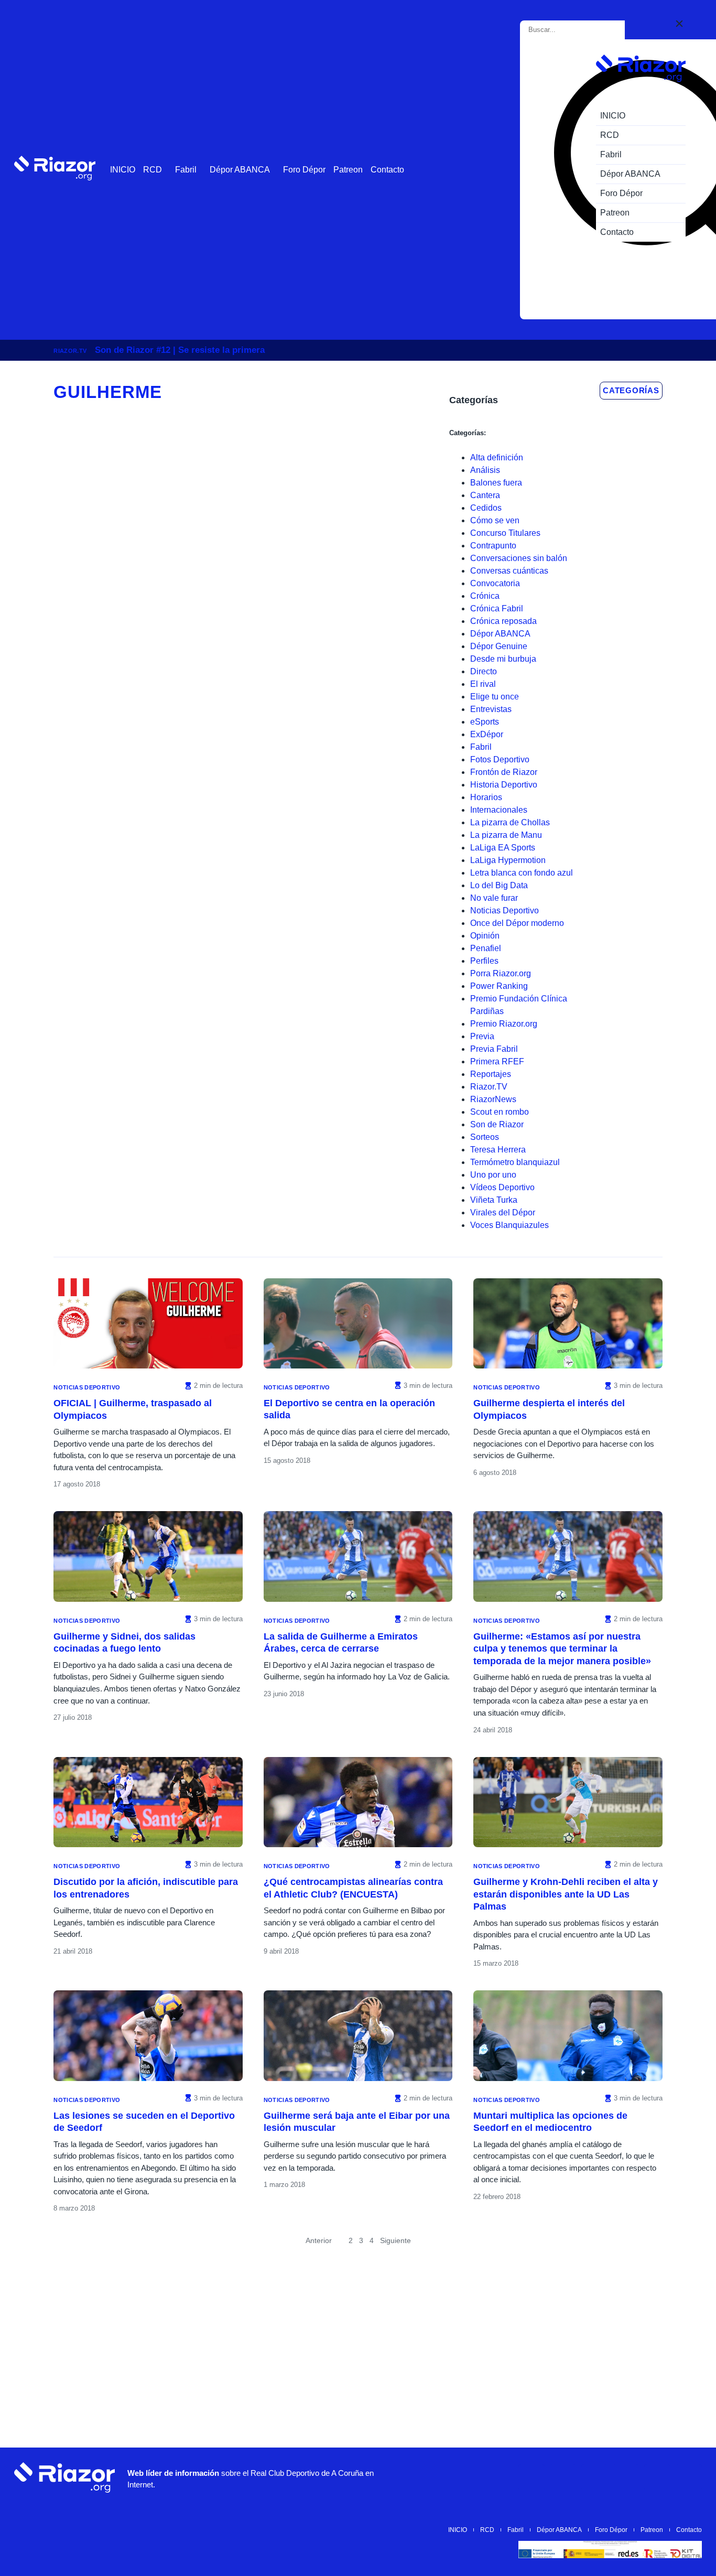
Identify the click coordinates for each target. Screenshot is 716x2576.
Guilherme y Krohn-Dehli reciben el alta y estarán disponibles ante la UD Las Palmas (566, 1894)
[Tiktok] (626, 2477)
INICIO (123, 170)
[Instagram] (563, 2477)
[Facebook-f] (657, 2477)
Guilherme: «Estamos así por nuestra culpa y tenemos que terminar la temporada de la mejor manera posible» (562, 1649)
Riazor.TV (70, 351)
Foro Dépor (304, 170)
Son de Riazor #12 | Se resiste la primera (180, 350)
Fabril (186, 170)
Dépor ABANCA (240, 170)
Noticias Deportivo (87, 1387)
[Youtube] (531, 2477)
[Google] (689, 2477)
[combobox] (574, 30)
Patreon (348, 170)
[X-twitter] (594, 2477)
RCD (153, 170)
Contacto (387, 170)
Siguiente (395, 2240)
